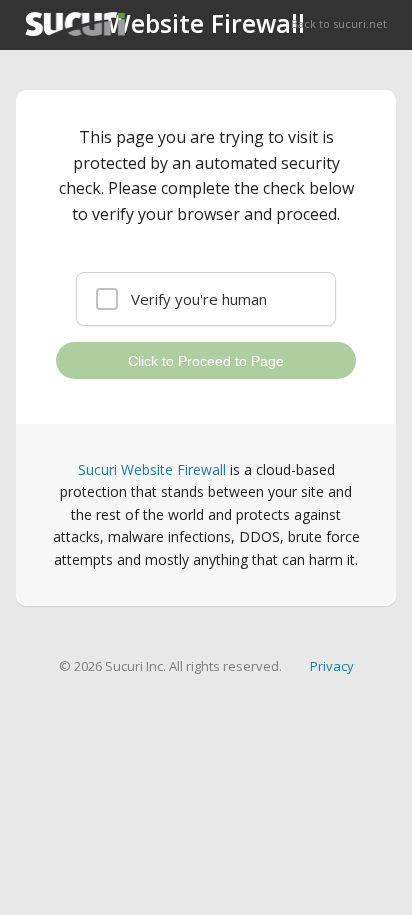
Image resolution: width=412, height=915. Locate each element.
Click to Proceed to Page (206, 361)
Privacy (332, 666)
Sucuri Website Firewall (152, 469)
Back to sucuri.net (339, 23)
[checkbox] (206, 299)
